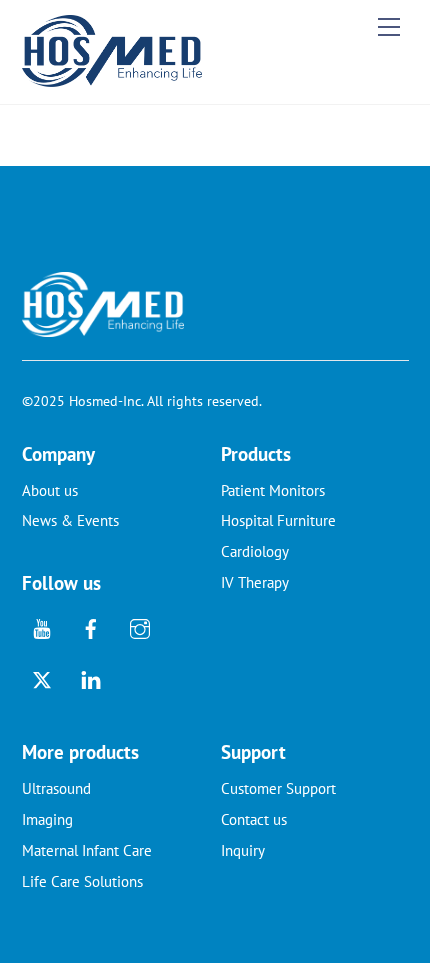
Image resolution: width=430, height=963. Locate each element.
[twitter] (42, 677)
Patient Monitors (273, 490)
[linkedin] (91, 677)
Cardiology (255, 551)
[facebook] (91, 626)
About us (50, 490)
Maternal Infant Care (87, 850)
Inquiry (243, 850)
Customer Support (278, 788)
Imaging (47, 819)
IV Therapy (255, 582)
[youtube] (42, 626)
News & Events (70, 520)
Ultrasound (56, 788)
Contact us (254, 819)
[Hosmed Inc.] (112, 78)
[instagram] (140, 626)
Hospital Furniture (278, 520)
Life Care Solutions (82, 881)
